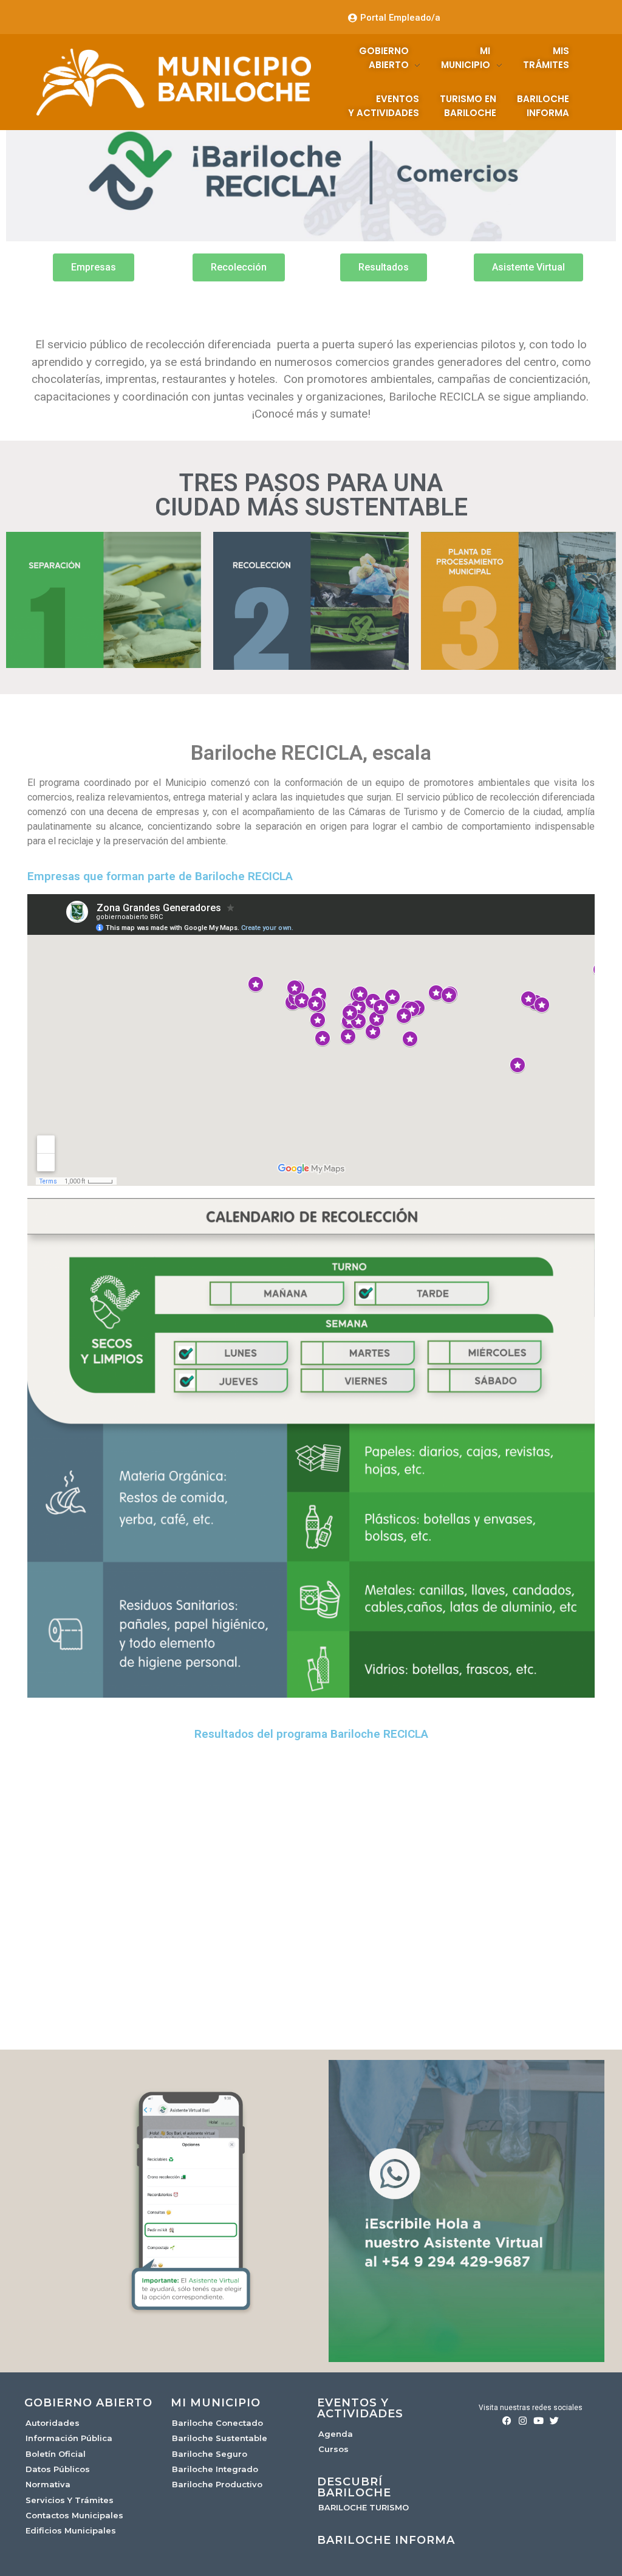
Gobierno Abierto (88, 2403)
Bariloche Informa (386, 2540)
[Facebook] (507, 2421)
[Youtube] (538, 2421)
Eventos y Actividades (360, 2408)
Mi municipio (216, 2403)
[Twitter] (554, 2421)
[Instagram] (523, 2421)
